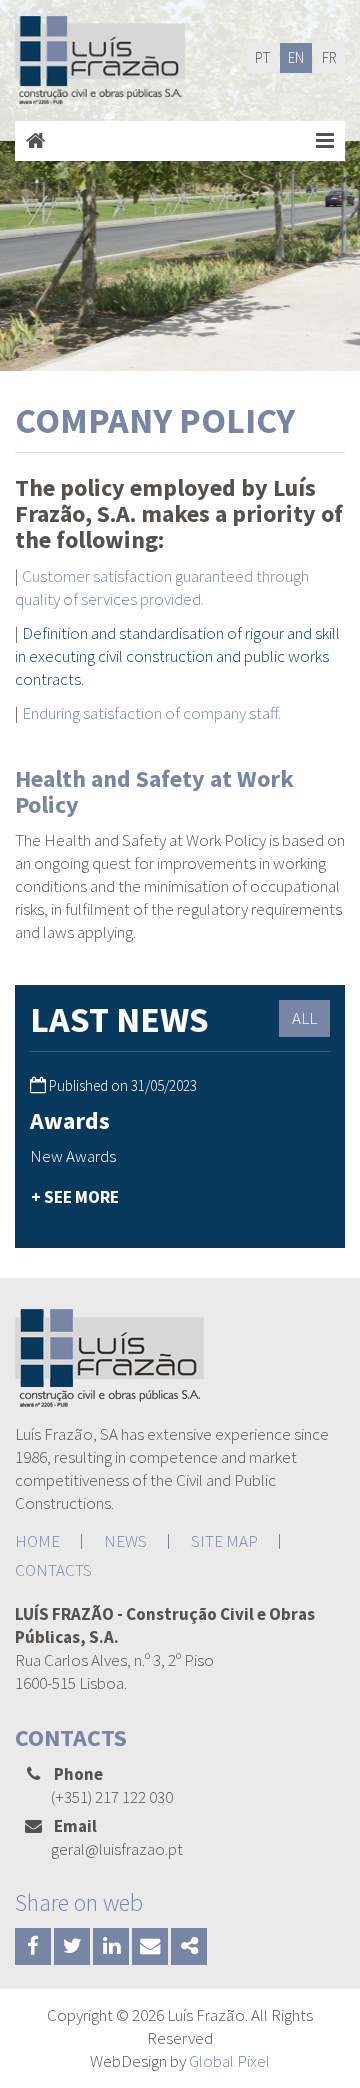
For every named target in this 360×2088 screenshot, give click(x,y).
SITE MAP (224, 1541)
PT (262, 57)
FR (329, 57)
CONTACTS (53, 1570)
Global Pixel (229, 2061)
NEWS (125, 1541)
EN (296, 57)
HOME (37, 1541)
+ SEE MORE (75, 1197)
